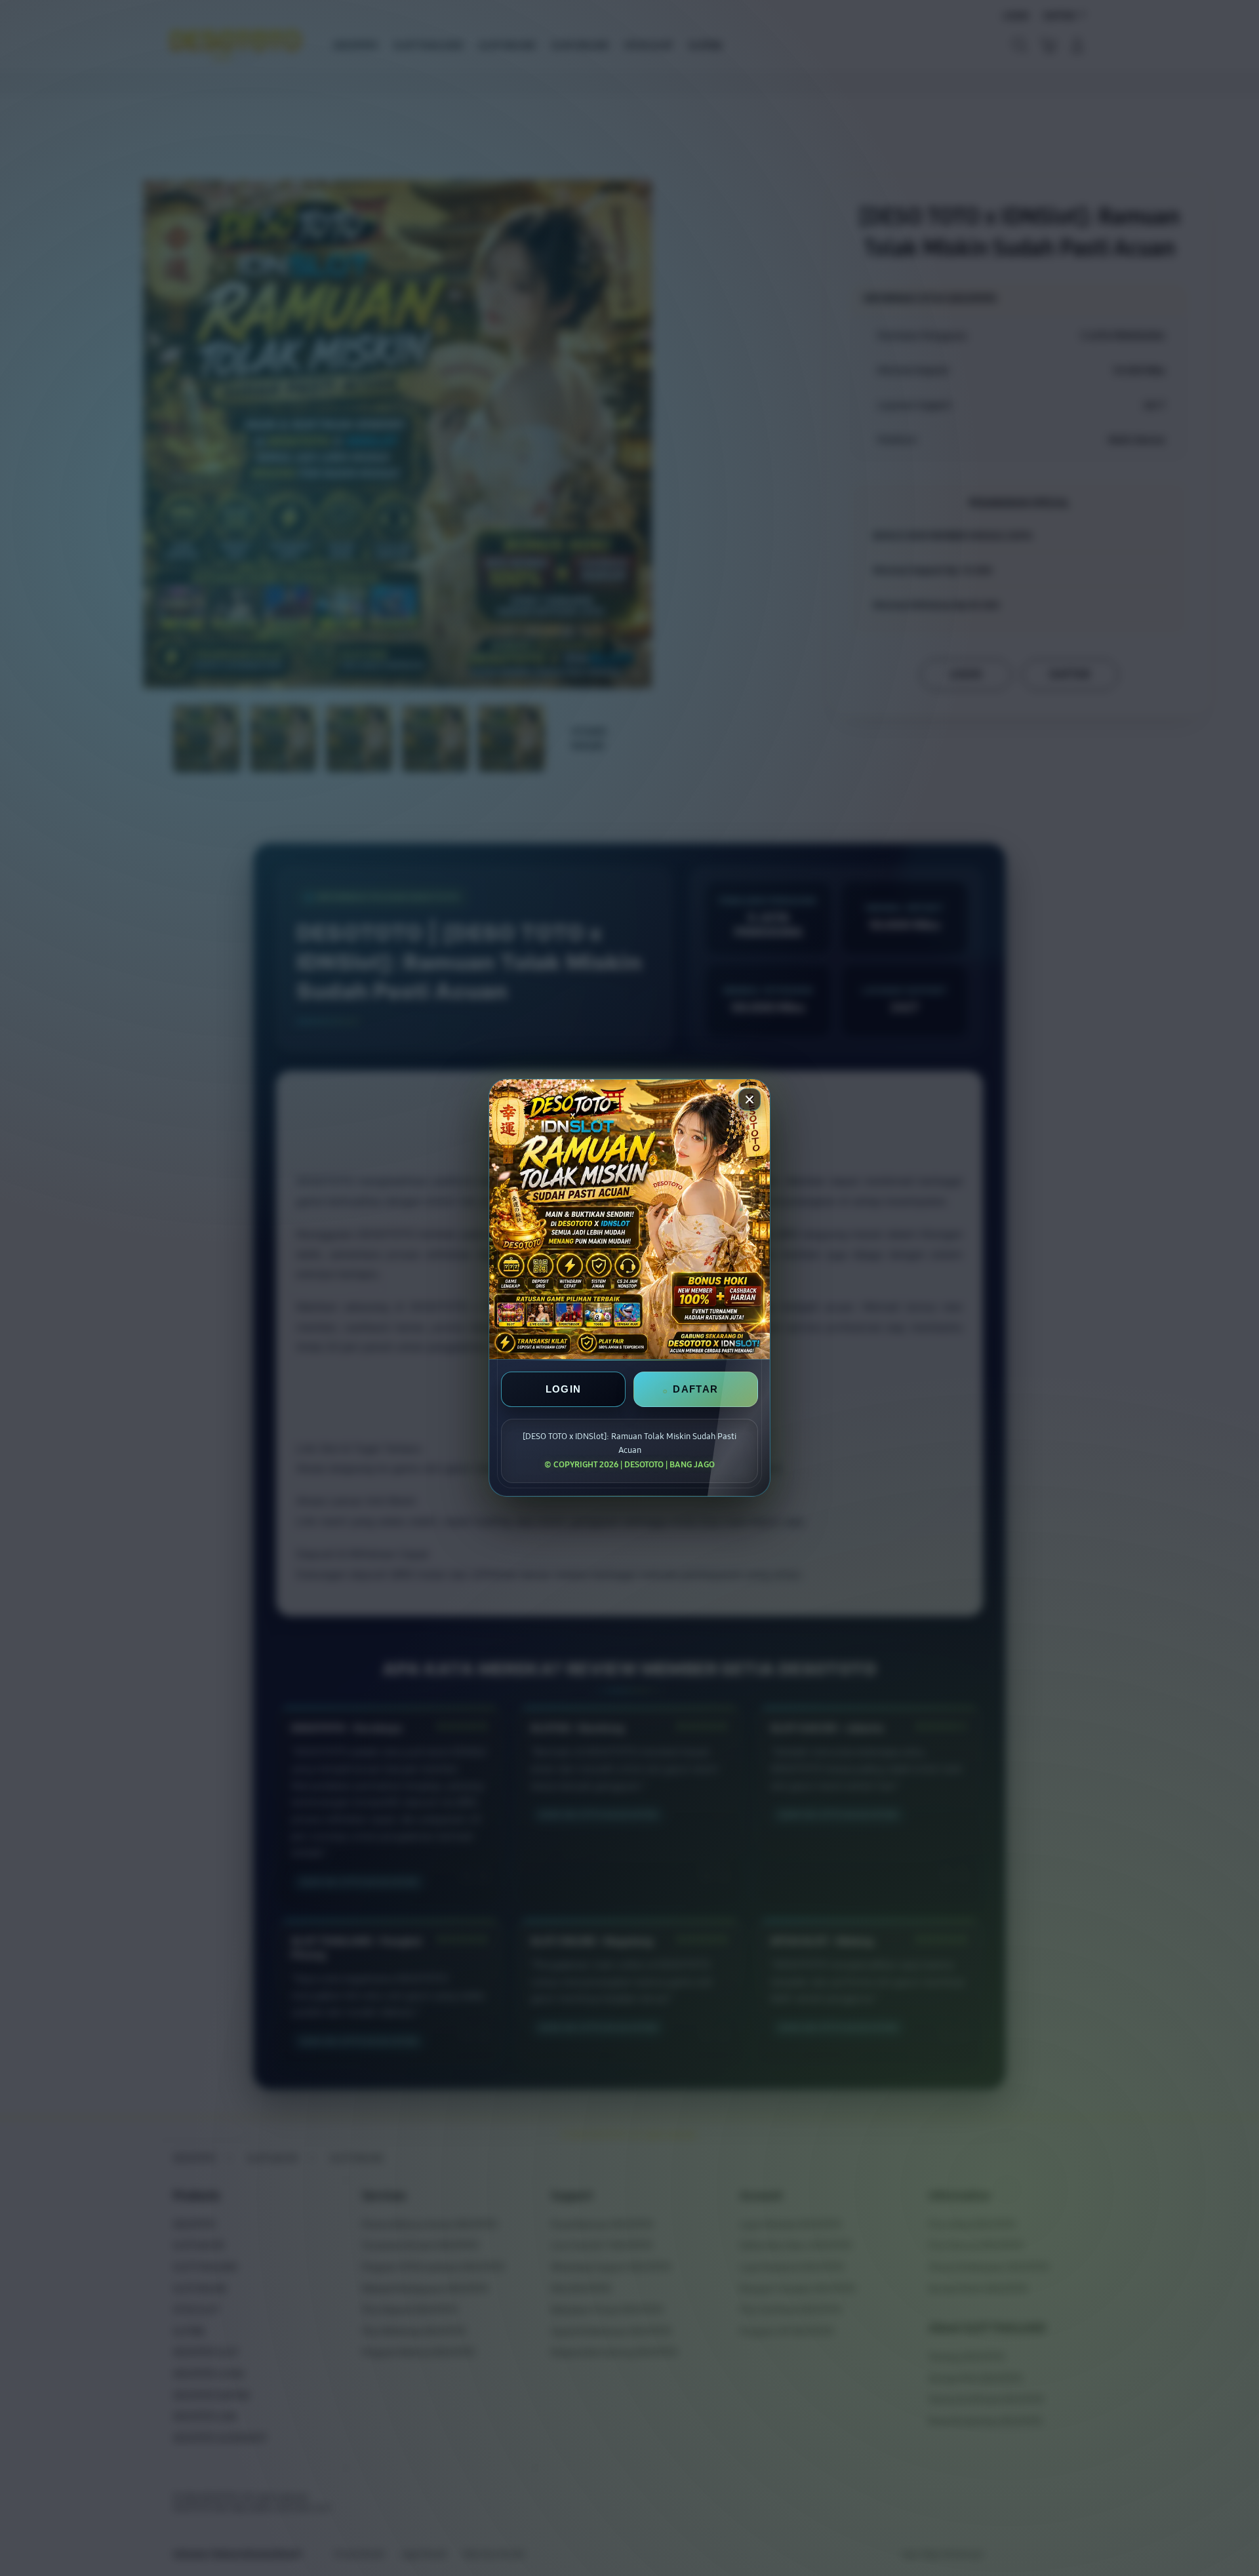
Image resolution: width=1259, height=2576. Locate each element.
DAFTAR (695, 1390)
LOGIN (564, 1390)
